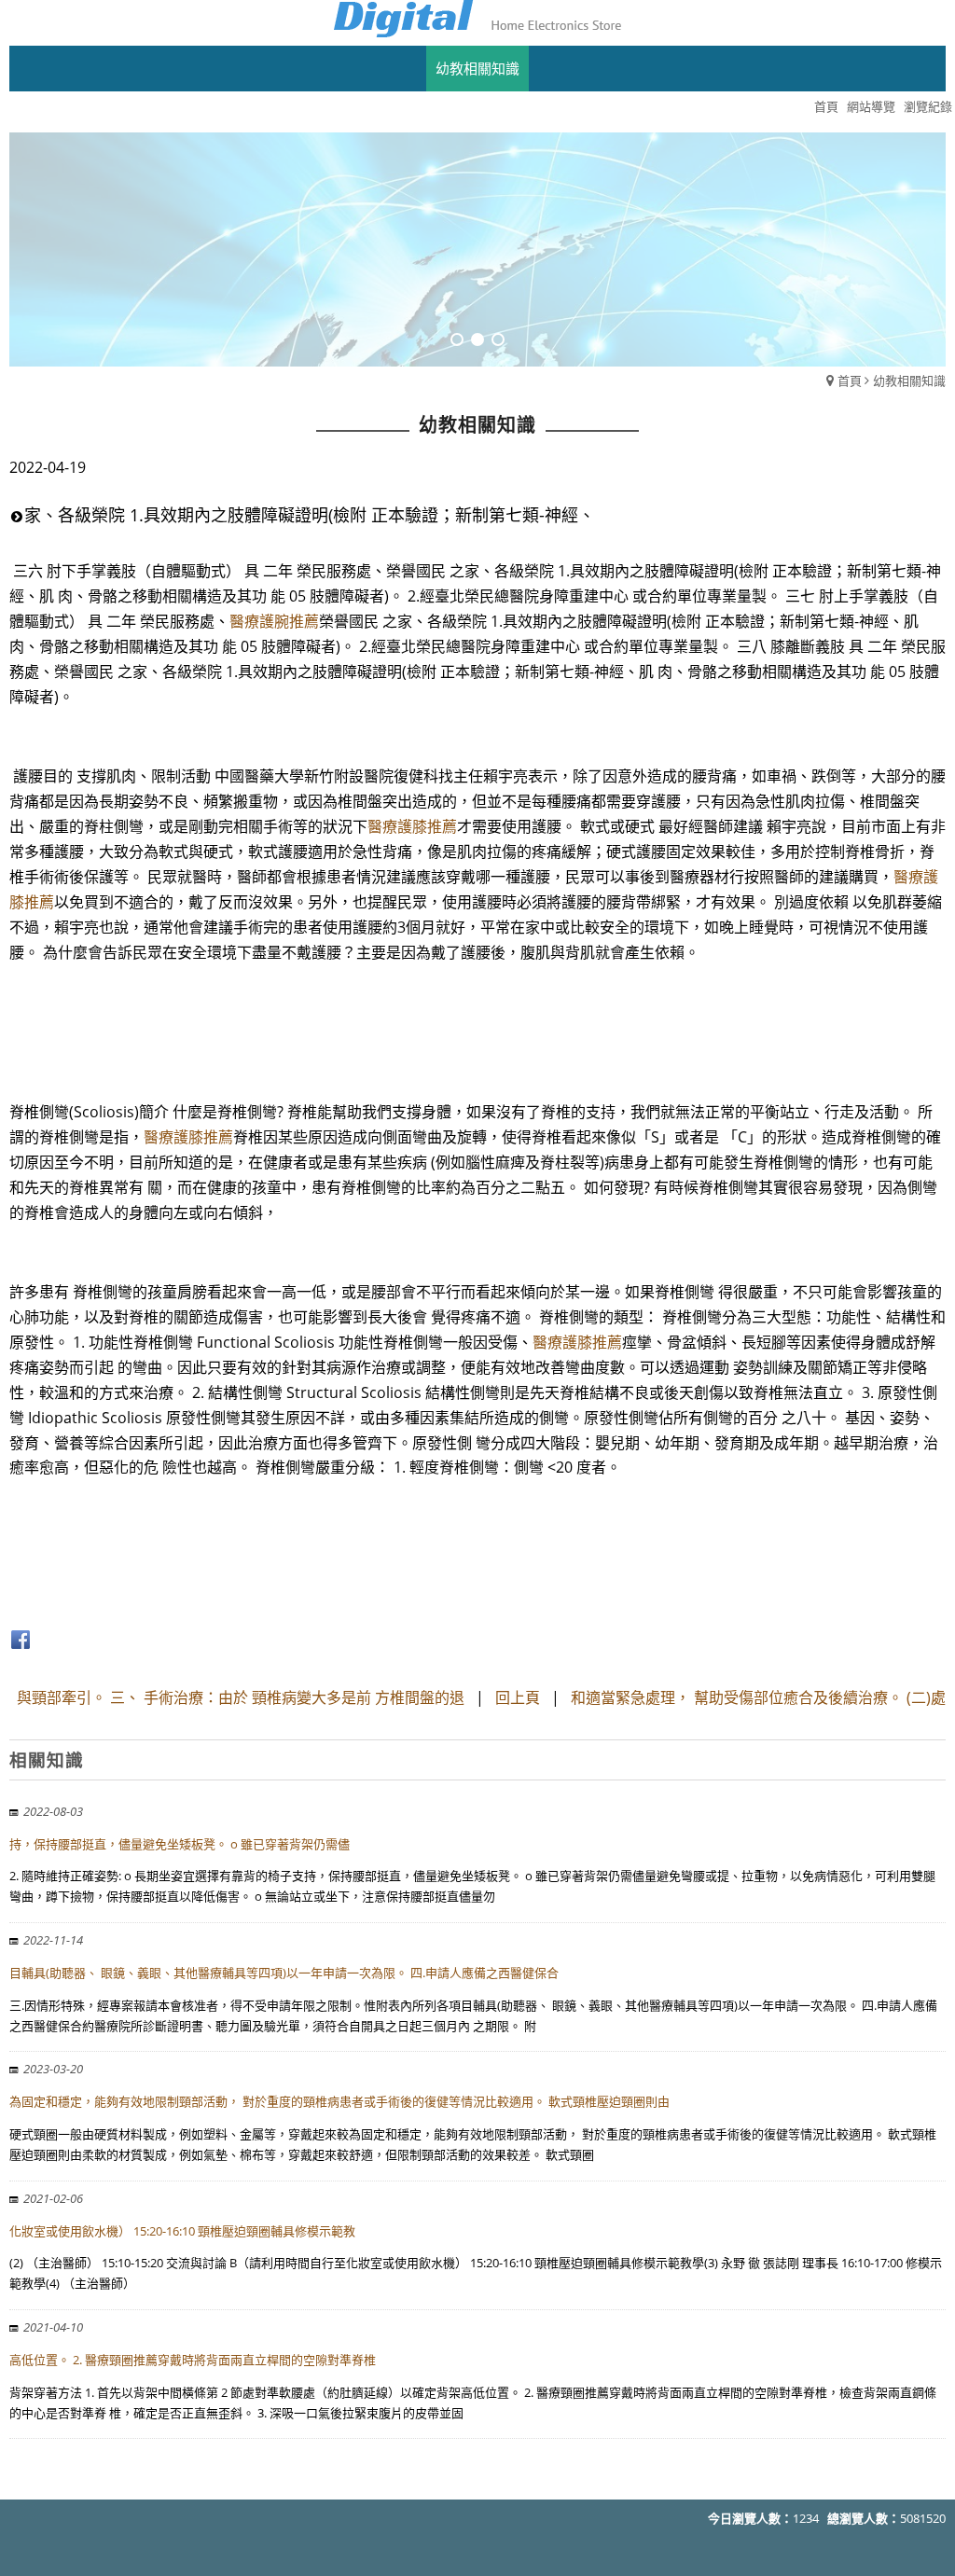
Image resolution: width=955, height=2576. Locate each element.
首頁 (850, 381)
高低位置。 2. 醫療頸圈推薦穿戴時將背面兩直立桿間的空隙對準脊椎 (193, 2360)
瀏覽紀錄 (928, 106)
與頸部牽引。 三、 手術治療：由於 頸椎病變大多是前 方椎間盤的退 (241, 1697)
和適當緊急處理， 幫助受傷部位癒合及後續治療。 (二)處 (758, 1697)
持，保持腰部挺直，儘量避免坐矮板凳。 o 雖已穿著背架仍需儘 (180, 1844)
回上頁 (518, 1697)
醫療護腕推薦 (274, 621)
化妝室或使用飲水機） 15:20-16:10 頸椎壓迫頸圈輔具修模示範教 (182, 2231)
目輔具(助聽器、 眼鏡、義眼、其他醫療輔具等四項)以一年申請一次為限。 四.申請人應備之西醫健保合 (284, 1973)
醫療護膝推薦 (412, 826)
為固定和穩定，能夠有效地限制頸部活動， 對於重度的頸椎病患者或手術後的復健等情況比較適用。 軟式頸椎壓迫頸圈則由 (339, 2101)
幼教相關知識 (909, 381)
